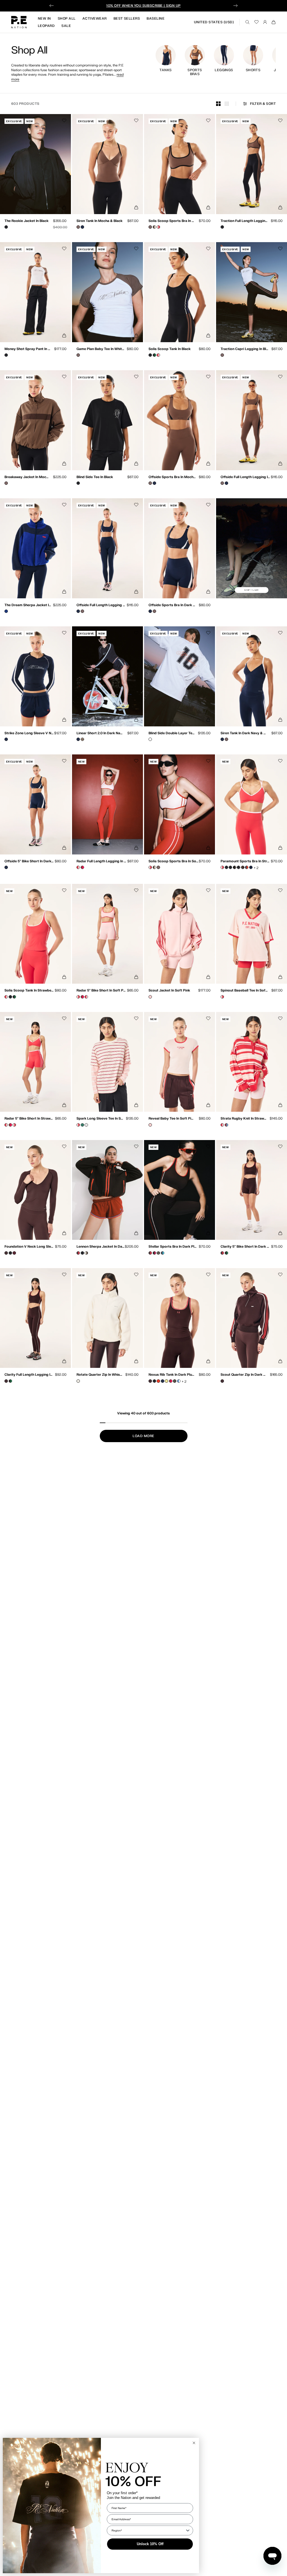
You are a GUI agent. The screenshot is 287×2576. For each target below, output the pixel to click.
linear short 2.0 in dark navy (100, 733)
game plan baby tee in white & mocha (101, 349)
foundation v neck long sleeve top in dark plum (30, 1247)
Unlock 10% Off (150, 2544)
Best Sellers (127, 18)
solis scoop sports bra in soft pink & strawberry (174, 861)
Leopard (46, 26)
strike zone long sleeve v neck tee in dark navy (29, 733)
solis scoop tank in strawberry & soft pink (29, 991)
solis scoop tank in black (170, 349)
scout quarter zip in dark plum (244, 1375)
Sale (66, 26)
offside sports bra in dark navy (172, 605)
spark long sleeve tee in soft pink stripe (101, 1119)
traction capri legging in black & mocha (245, 349)
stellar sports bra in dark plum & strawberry (173, 1247)
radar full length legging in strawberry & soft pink (102, 861)
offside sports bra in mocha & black (173, 477)
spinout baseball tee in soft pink (244, 991)
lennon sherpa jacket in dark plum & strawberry (101, 1247)
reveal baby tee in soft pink (172, 1119)
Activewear (95, 18)
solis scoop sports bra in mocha (172, 221)
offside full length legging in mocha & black (245, 477)
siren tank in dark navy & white (244, 733)
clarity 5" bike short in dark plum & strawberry (246, 1247)
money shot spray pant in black (28, 349)
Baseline (156, 18)
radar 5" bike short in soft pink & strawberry (101, 991)
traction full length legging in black (245, 221)
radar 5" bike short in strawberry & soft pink (29, 1119)
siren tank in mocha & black (99, 221)
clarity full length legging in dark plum (29, 1375)
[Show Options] (188, 2530)
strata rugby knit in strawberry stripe (244, 1119)
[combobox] (148, 2530)
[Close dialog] (194, 2443)
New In (44, 18)
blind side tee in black (95, 477)
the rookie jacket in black (26, 221)
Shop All (67, 18)
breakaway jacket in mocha (27, 477)
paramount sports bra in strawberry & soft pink (246, 861)
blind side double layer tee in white (172, 733)
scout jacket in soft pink (169, 991)
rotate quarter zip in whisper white (100, 1375)
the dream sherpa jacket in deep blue (28, 605)
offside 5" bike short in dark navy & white (29, 861)
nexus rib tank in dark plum (172, 1375)
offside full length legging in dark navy (101, 605)
